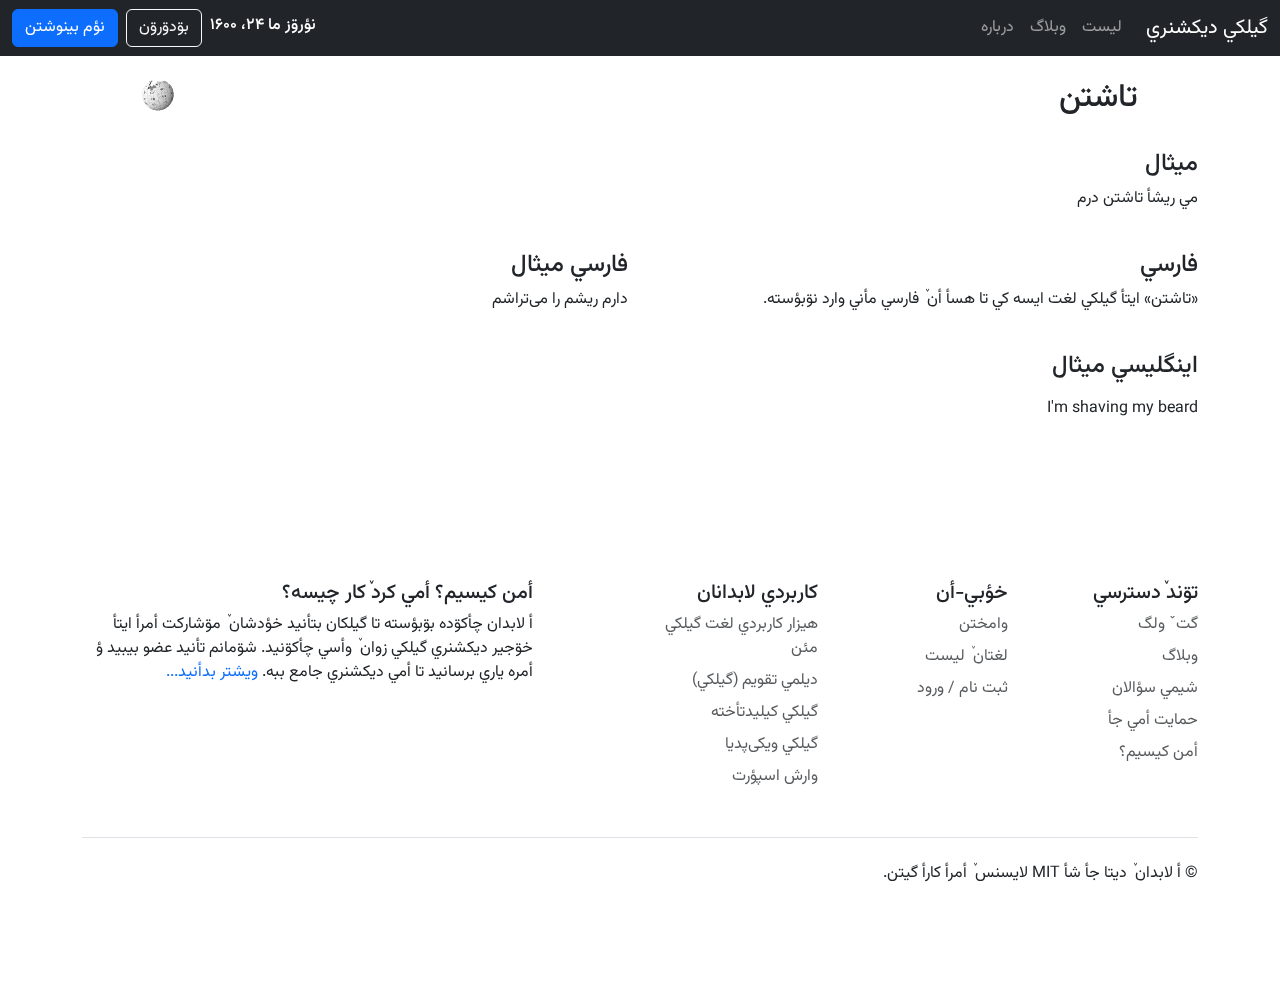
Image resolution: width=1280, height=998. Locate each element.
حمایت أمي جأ (1153, 720)
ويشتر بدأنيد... (212, 672)
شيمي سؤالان (1155, 688)
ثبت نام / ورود (962, 688)
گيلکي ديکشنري (1207, 28)
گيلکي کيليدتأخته (764, 712)
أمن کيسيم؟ (1158, 752)
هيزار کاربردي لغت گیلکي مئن (741, 636)
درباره (997, 27)
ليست (1102, 27)
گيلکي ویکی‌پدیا (771, 744)
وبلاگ (1048, 27)
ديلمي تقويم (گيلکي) (755, 680)
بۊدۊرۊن (164, 27)
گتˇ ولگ (1168, 624)
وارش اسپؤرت (775, 776)
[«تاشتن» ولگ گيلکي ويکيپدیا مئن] (158, 96)
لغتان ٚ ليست (966, 656)
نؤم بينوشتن (65, 27)
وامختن (983, 624)
